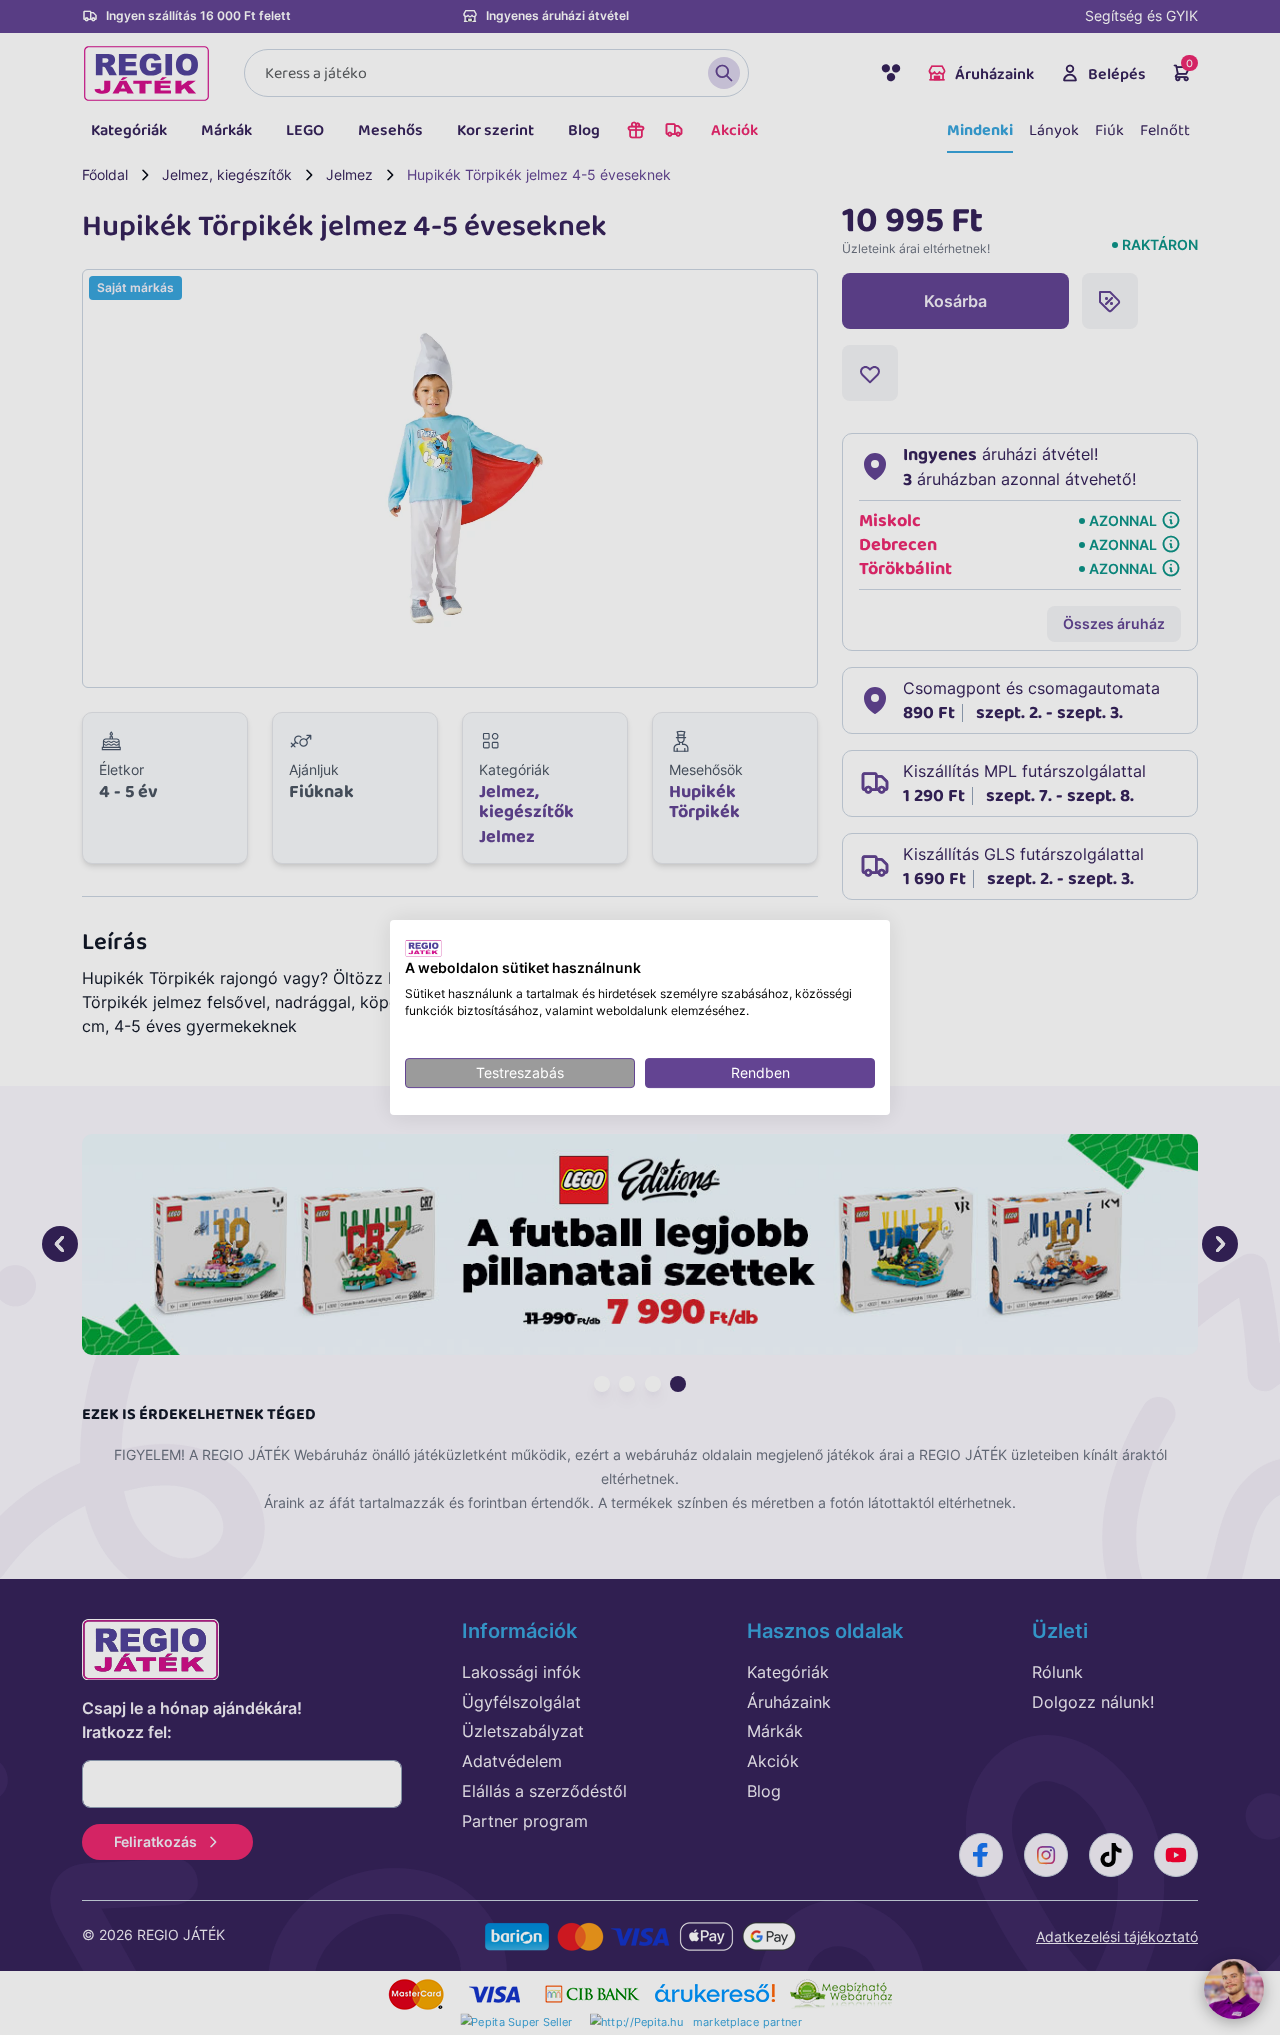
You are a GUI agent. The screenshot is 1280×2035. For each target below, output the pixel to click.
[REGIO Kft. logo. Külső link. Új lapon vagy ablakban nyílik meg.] (423, 948)
